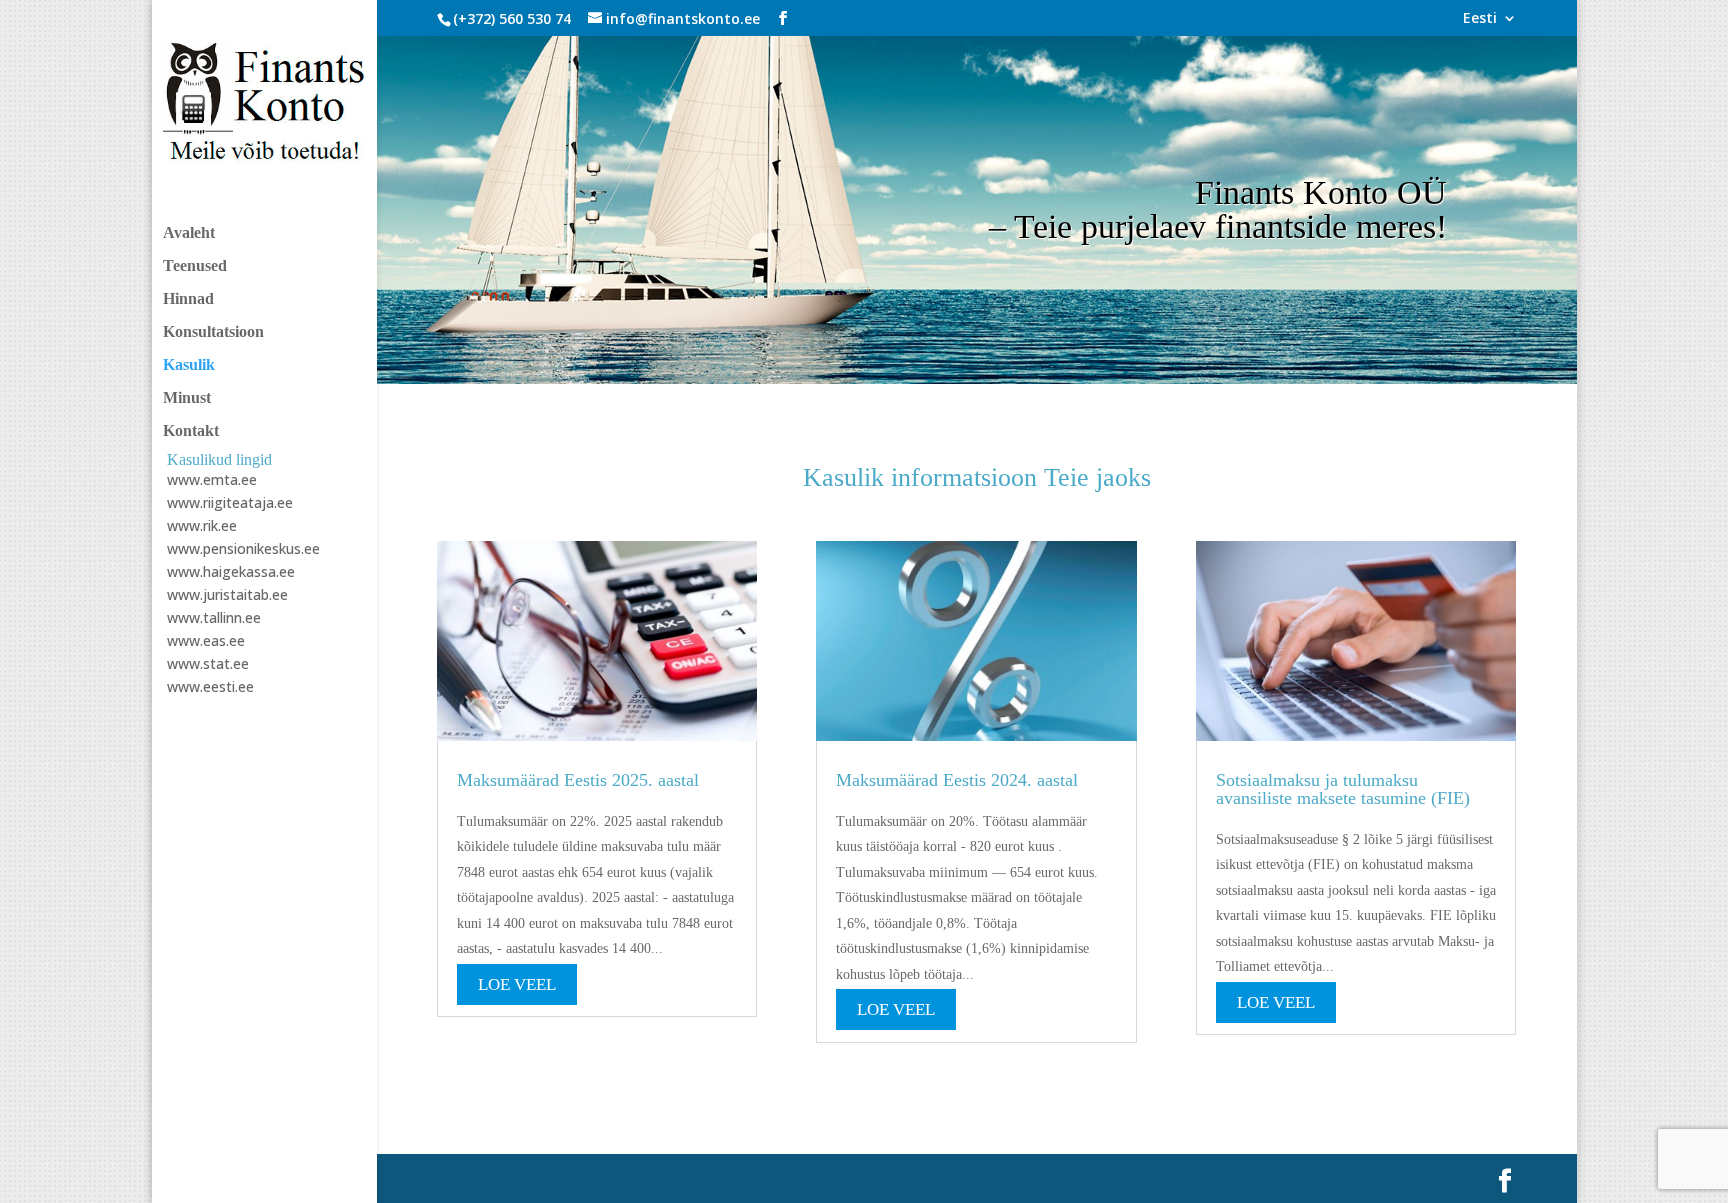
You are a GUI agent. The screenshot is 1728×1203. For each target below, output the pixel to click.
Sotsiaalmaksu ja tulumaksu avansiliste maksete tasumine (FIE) (1343, 789)
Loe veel (517, 984)
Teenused (195, 266)
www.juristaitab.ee (227, 594)
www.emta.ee (212, 479)
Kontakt (191, 431)
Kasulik (189, 365)
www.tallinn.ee (214, 617)
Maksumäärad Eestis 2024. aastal (957, 780)
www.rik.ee (202, 525)
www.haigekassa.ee (231, 571)
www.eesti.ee (210, 686)
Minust (187, 398)
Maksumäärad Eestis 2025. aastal (578, 780)
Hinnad (188, 299)
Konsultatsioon (213, 332)
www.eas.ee (206, 640)
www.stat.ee (208, 663)
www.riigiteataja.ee (230, 502)
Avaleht (189, 233)
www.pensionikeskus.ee (243, 548)
